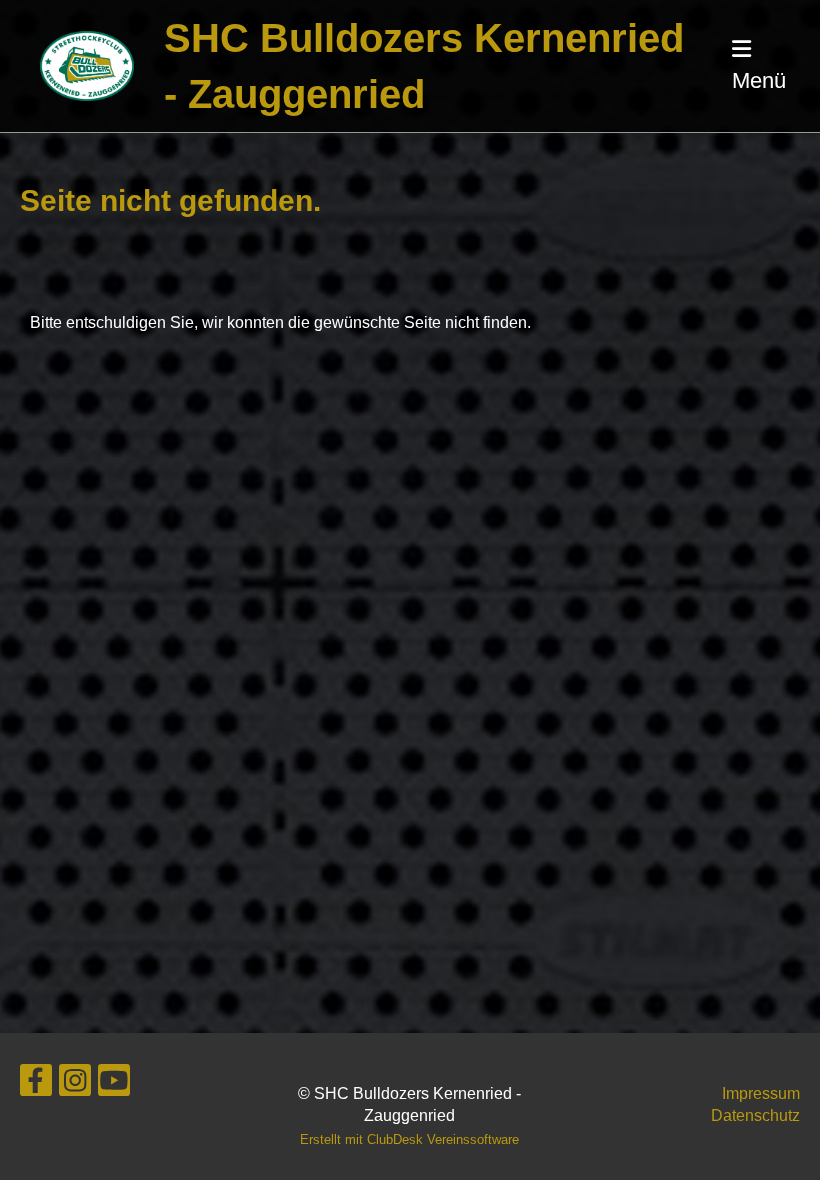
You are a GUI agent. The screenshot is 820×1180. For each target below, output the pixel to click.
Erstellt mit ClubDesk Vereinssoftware (409, 1139)
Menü (759, 80)
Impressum (761, 1093)
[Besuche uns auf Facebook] (36, 1085)
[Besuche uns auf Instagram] (75, 1085)
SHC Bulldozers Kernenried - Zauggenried (424, 66)
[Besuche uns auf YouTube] (114, 1085)
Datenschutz (755, 1115)
